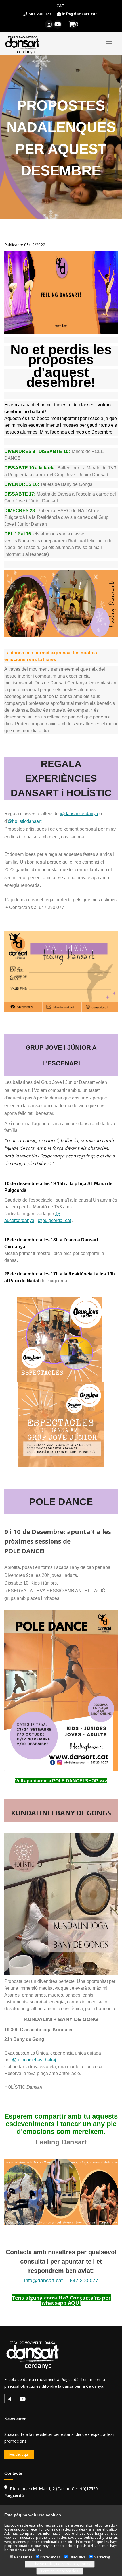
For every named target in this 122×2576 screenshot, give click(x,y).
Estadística (77, 2557)
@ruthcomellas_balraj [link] (34, 2060)
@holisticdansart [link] (25, 821)
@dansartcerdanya (79, 814)
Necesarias (23, 2557)
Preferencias (50, 2557)
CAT (60, 6)
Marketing (102, 2557)
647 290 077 (84, 2281)
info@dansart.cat (43, 2281)
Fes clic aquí (19, 2454)
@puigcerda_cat (54, 1220)
